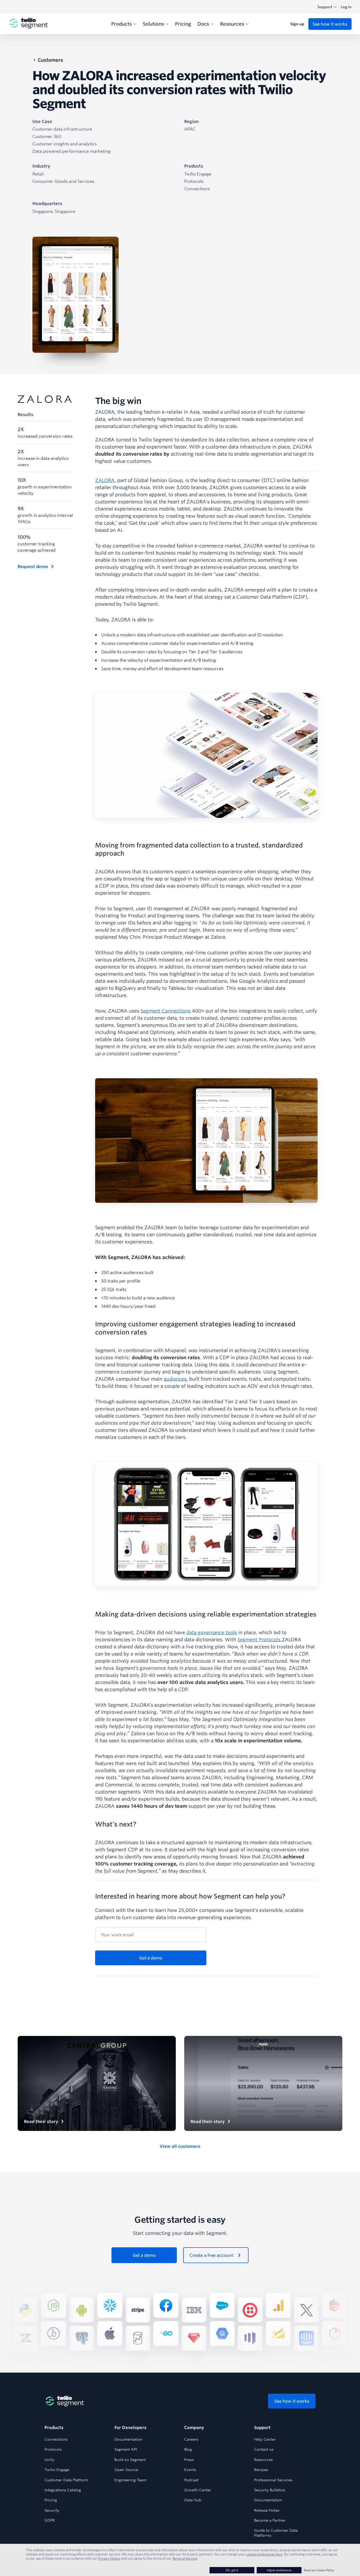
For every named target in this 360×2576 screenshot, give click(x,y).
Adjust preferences (279, 2570)
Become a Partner (270, 2520)
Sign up (297, 24)
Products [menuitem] (121, 24)
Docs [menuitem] (203, 24)
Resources (263, 2460)
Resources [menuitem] (232, 24)
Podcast (191, 2480)
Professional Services (273, 2480)
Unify (49, 2460)
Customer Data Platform (66, 2480)
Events (190, 2470)
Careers (191, 2439)
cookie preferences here (264, 2554)
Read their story (41, 2121)
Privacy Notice (109, 2558)
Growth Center (198, 2490)
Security (52, 2510)
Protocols (53, 2449)
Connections (56, 2439)
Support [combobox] (325, 7)
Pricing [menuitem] (183, 24)
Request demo (33, 566)
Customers (50, 60)
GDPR (50, 2520)
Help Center (265, 2439)
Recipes (261, 2470)
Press (189, 2460)
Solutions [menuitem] (153, 24)
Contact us (264, 2449)
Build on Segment (130, 2460)
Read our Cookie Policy (319, 2570)
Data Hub (193, 2500)
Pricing (51, 2500)
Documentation (128, 2439)
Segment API (126, 2449)
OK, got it (232, 2570)
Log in (346, 7)
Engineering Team (130, 2480)
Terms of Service (185, 2558)
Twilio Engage (57, 2470)
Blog (188, 2449)
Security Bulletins (270, 2490)
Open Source (126, 2470)
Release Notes (267, 2510)
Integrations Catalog (63, 2490)
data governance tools (212, 1632)
